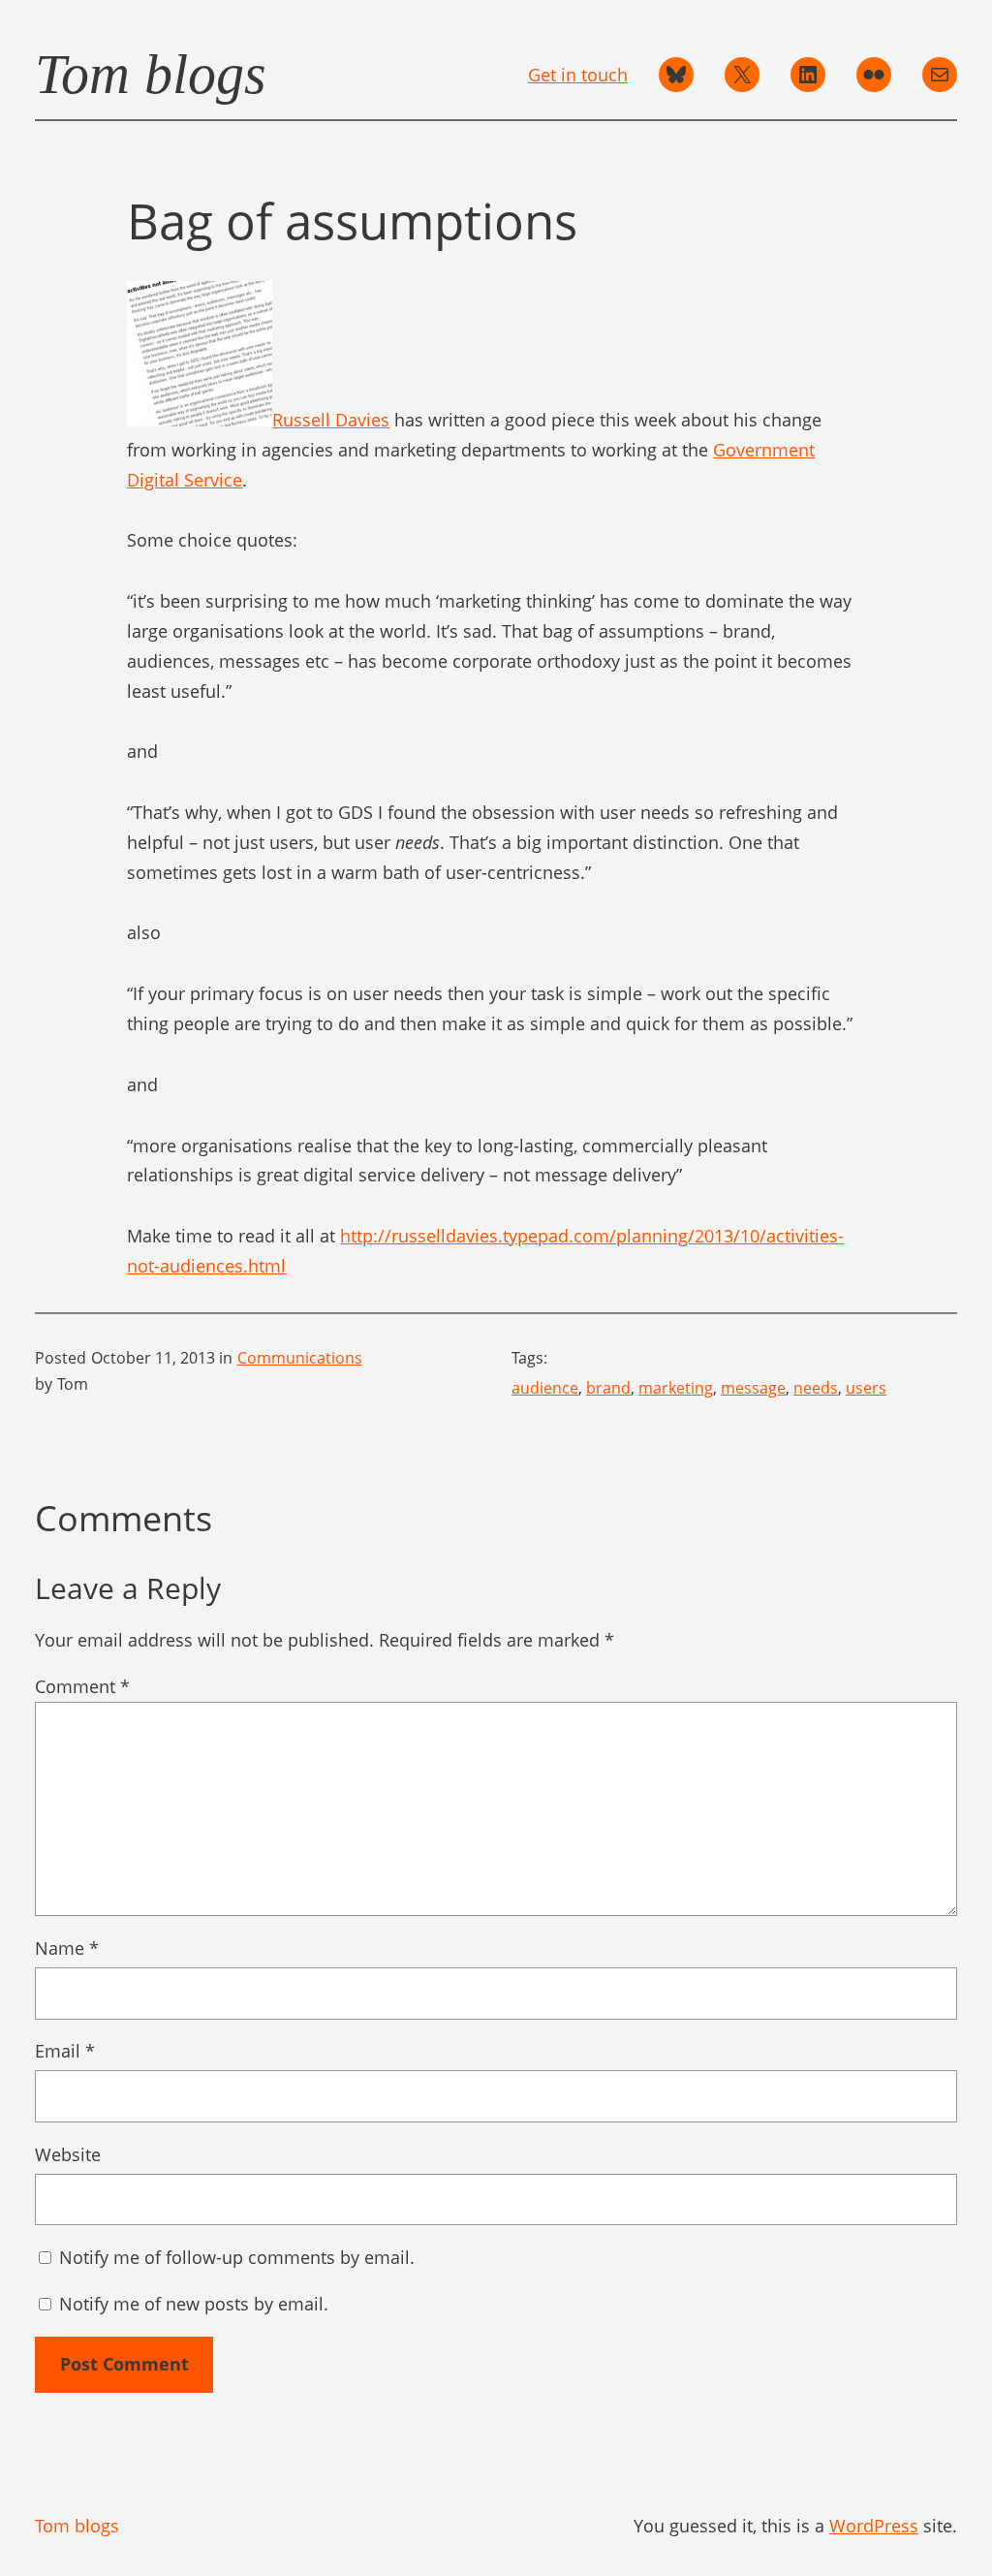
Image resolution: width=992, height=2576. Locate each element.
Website (68, 2154)
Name (67, 1948)
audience (545, 1388)
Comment (82, 1686)
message (753, 1388)
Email (65, 2051)
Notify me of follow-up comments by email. (237, 2257)
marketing (676, 1388)
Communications (300, 1358)
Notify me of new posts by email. (194, 2304)
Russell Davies (331, 420)
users (866, 1388)
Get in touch (578, 75)
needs (816, 1388)
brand (608, 1388)
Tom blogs (151, 74)
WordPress (874, 2526)
